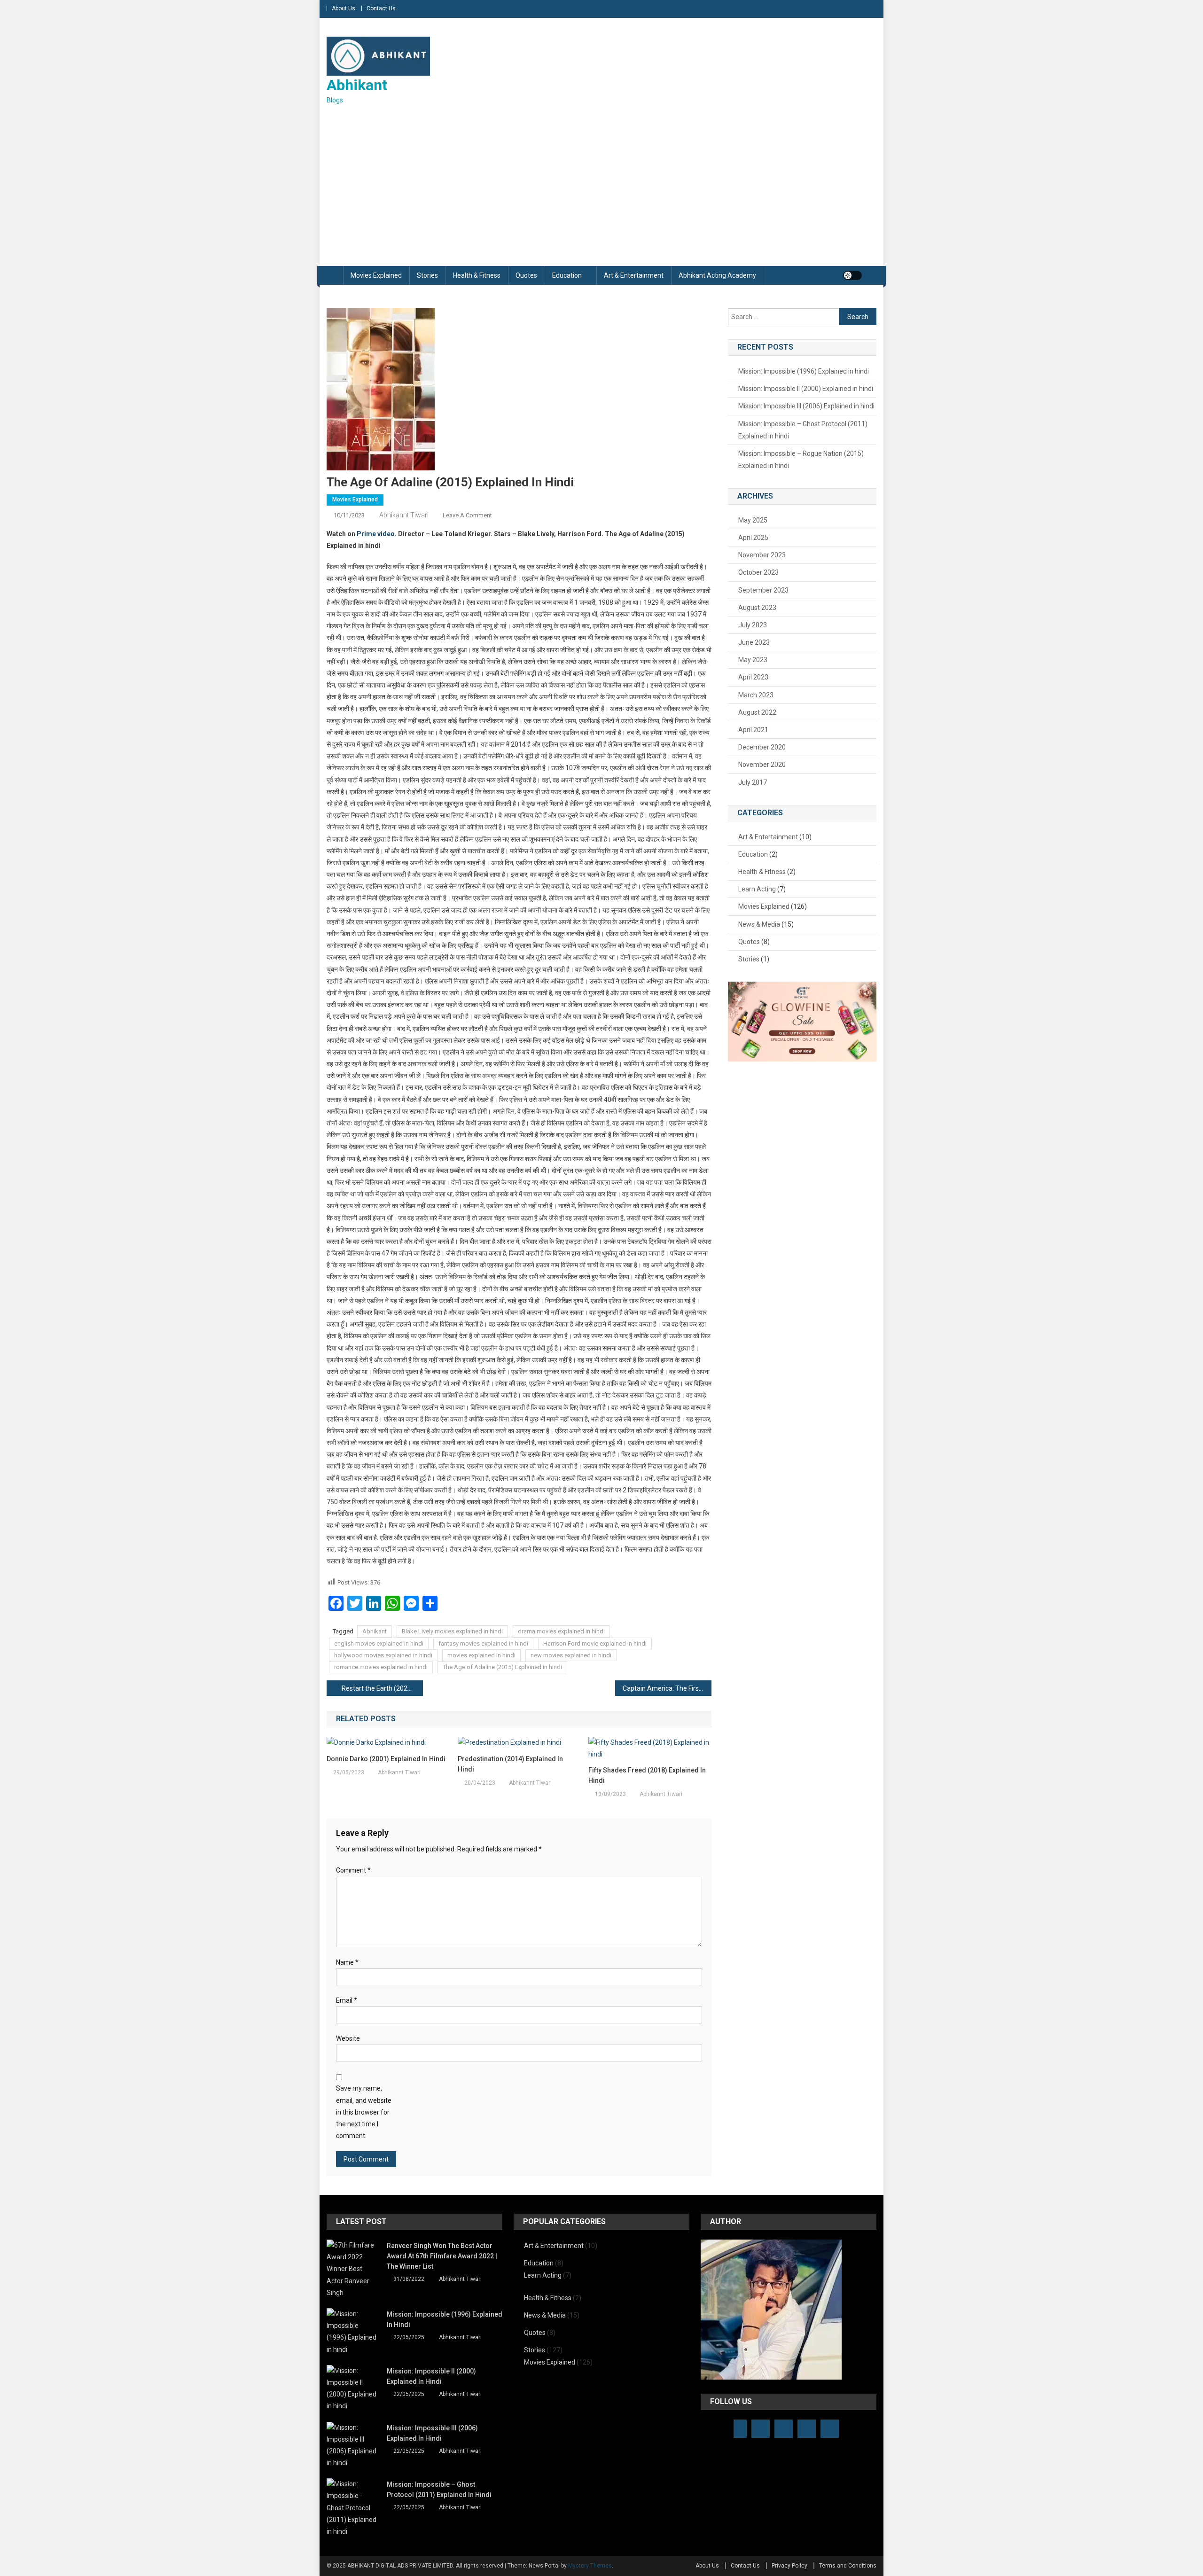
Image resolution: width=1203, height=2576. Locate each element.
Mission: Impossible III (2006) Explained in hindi (806, 406)
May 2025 (753, 520)
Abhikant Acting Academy (717, 275)
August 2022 (757, 712)
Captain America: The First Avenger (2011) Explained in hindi (667, 1688)
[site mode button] (852, 275)
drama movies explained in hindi (561, 1631)
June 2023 (754, 642)
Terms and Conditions (848, 2566)
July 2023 (753, 625)
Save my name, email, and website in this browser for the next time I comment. (364, 2112)
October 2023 (758, 572)
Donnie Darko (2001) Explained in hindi (386, 1759)
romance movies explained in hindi (381, 1667)
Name (347, 1962)
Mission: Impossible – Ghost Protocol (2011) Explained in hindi (803, 430)
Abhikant (357, 85)
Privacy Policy (789, 2566)
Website (348, 2038)
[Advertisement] (601, 186)
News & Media (759, 924)
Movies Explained (376, 275)
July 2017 (753, 782)
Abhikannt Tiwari (404, 515)
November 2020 (762, 765)
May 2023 (753, 660)
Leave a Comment (467, 515)
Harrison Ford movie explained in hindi (595, 1643)
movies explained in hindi (481, 1655)
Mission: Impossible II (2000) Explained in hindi (806, 389)
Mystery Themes (590, 2566)
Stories (427, 275)
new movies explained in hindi (571, 1655)
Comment (353, 1870)
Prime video (376, 534)
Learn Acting (757, 889)
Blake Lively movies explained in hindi (452, 1631)
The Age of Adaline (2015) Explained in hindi (502, 1667)
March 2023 (756, 695)
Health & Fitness (477, 275)
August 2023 (757, 608)
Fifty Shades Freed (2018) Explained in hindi (647, 1775)
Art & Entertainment (634, 275)
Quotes (526, 275)
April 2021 (753, 730)
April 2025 (753, 538)
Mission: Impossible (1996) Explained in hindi (804, 371)
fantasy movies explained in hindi (483, 1643)
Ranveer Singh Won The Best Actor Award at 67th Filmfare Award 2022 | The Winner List (442, 2256)
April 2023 (753, 677)
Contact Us (381, 8)
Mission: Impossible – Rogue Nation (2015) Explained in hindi (801, 460)
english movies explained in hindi (379, 1643)
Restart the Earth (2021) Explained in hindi (382, 1688)
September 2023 (763, 590)
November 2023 (762, 555)
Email (347, 2000)
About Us (344, 8)
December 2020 (762, 747)
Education (567, 275)
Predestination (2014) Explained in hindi (510, 1764)
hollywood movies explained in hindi (383, 1655)
